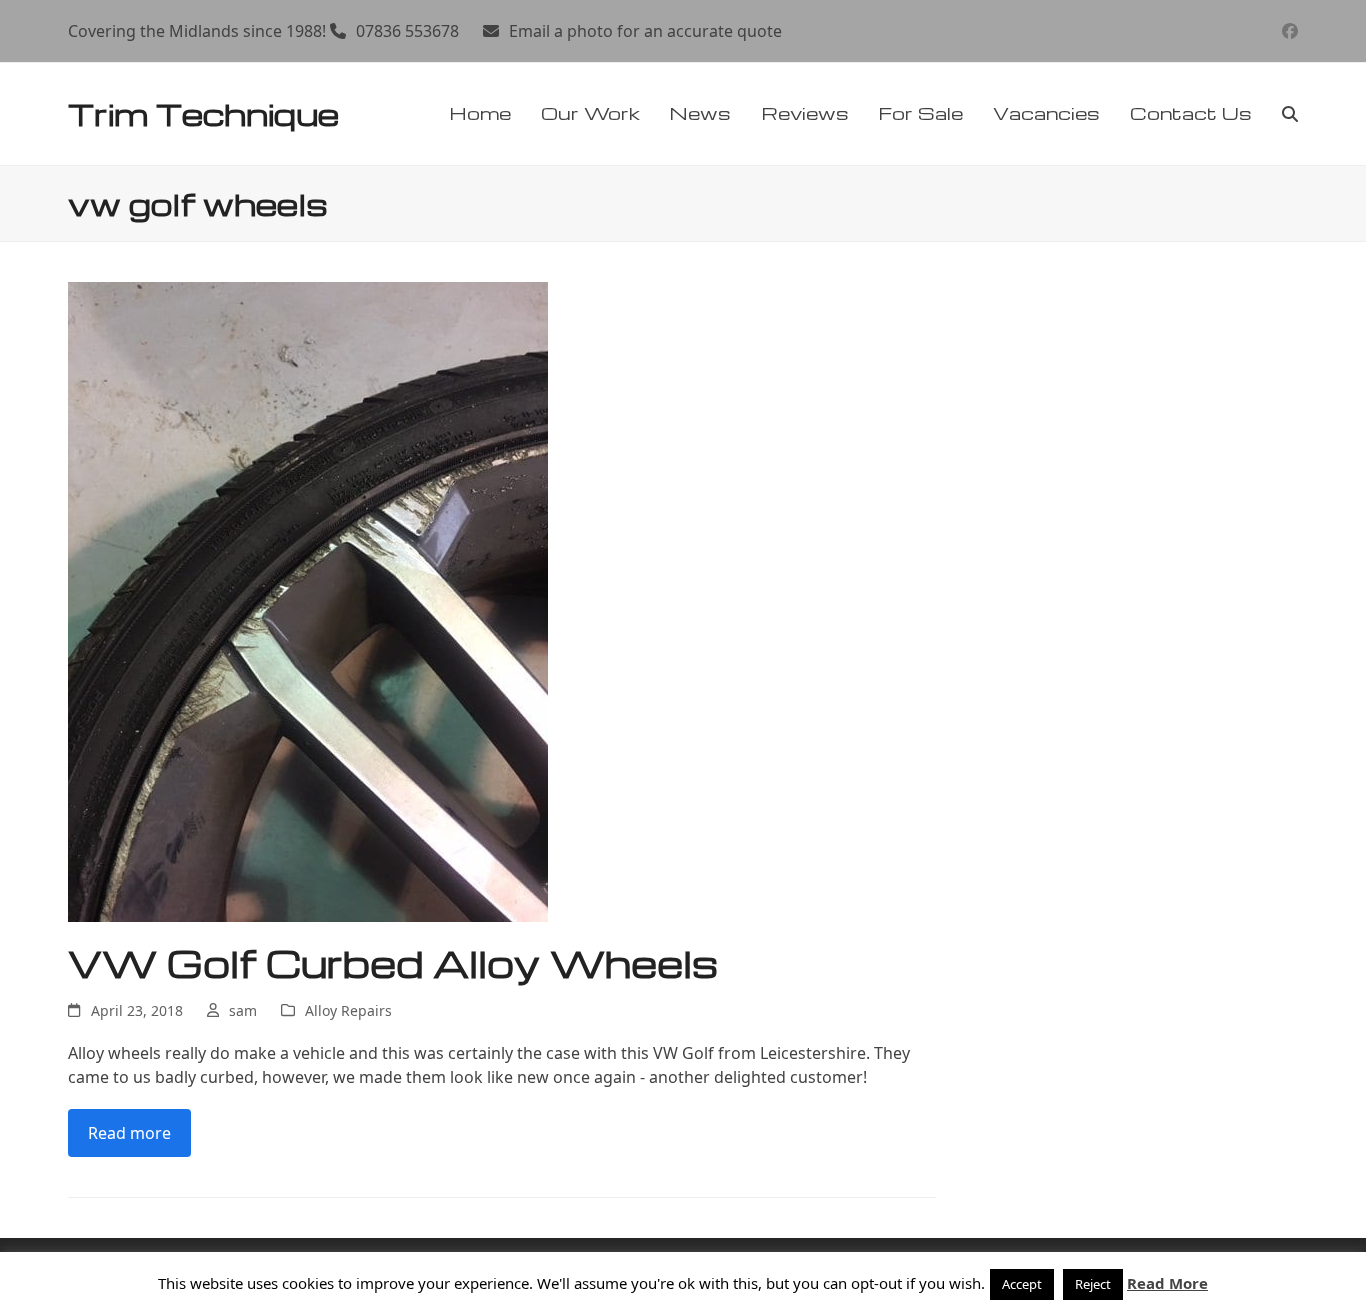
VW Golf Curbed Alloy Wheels (393, 963)
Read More (1167, 1283)
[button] (1290, 114)
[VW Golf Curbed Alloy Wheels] (308, 600)
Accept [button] (1022, 1284)
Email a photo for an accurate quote (645, 31)
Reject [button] (1093, 1284)
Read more (129, 1133)
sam (243, 1010)
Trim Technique (203, 113)
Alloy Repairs (348, 1010)
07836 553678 (407, 31)
